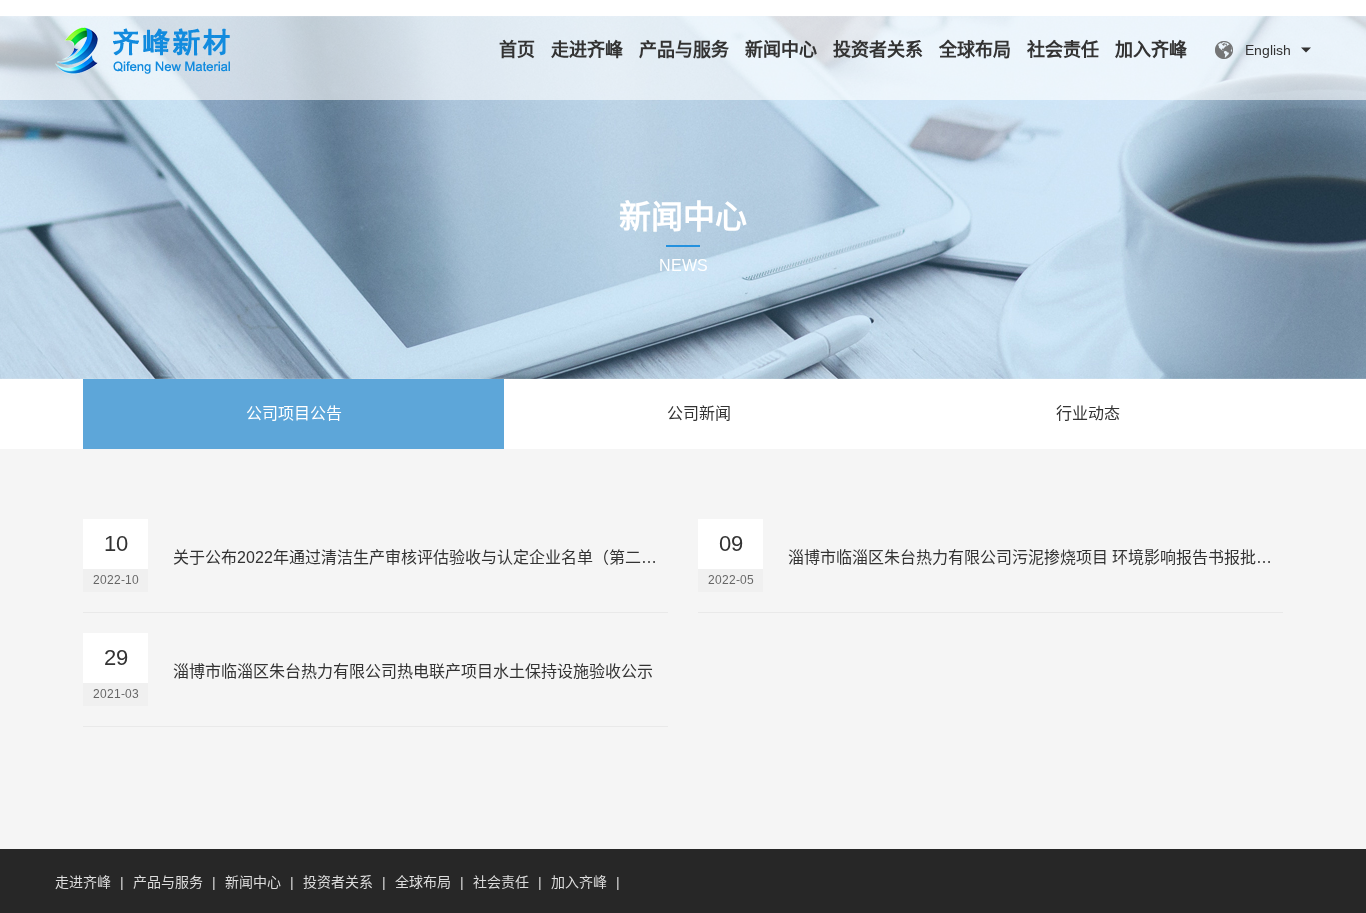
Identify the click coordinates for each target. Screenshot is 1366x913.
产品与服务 (684, 50)
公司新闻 (699, 413)
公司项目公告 (294, 413)
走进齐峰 (587, 50)
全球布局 (975, 50)
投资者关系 (878, 50)
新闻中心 (781, 50)
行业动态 (1088, 413)
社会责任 (1063, 50)
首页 (517, 50)
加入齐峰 (1151, 50)
